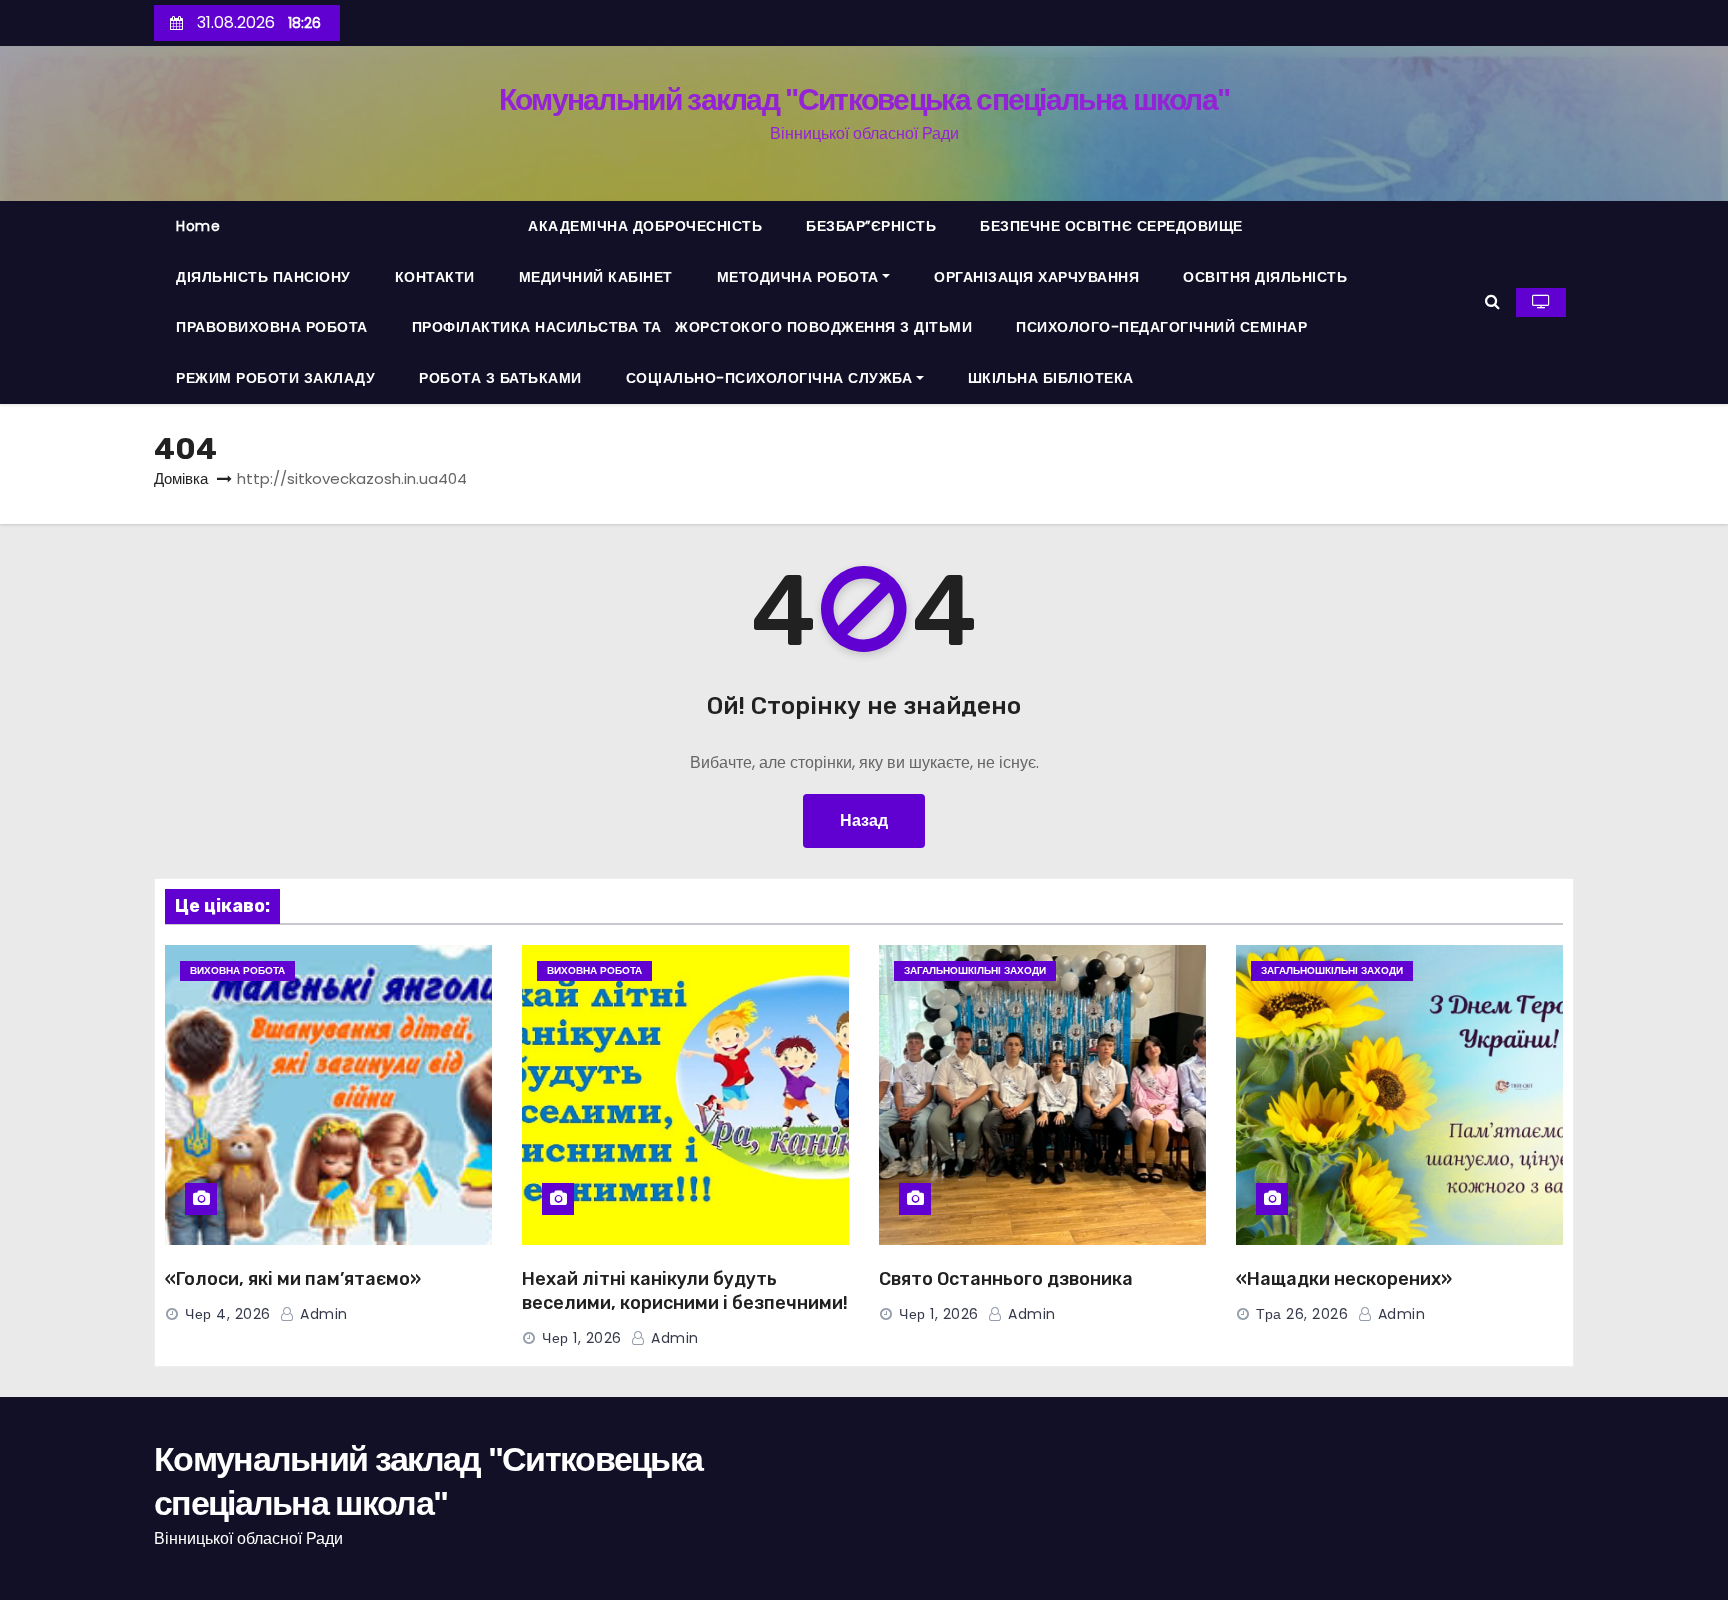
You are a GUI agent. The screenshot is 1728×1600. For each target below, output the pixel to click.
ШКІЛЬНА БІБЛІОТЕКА (1051, 378)
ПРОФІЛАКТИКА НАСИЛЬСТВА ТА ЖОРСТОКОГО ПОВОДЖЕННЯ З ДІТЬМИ (692, 327)
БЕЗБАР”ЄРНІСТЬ (871, 226)
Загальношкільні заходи (975, 970)
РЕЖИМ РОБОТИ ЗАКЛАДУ (275, 378)
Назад (864, 820)
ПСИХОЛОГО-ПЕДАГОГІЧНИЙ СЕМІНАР (1161, 327)
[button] (1492, 301)
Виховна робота (237, 970)
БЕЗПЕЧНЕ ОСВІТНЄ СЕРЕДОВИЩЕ (1111, 226)
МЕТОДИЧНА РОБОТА (798, 277)
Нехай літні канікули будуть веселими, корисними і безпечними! (685, 1291)
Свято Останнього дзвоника (1006, 1279)
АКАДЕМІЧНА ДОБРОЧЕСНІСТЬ (645, 226)
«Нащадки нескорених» (1344, 1279)
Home (198, 226)
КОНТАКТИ (435, 277)
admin (322, 1314)
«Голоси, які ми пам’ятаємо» (293, 1279)
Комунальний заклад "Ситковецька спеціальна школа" (864, 99)
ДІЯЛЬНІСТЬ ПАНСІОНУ (263, 277)
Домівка (181, 478)
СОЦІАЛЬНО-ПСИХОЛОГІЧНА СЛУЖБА (769, 378)
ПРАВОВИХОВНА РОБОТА (272, 327)
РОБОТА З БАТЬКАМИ (500, 378)
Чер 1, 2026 (582, 1338)
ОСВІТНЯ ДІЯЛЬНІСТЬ (1265, 277)
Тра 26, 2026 (1302, 1314)
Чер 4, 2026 (228, 1314)
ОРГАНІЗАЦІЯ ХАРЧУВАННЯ (1036, 277)
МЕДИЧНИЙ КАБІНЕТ (596, 277)
